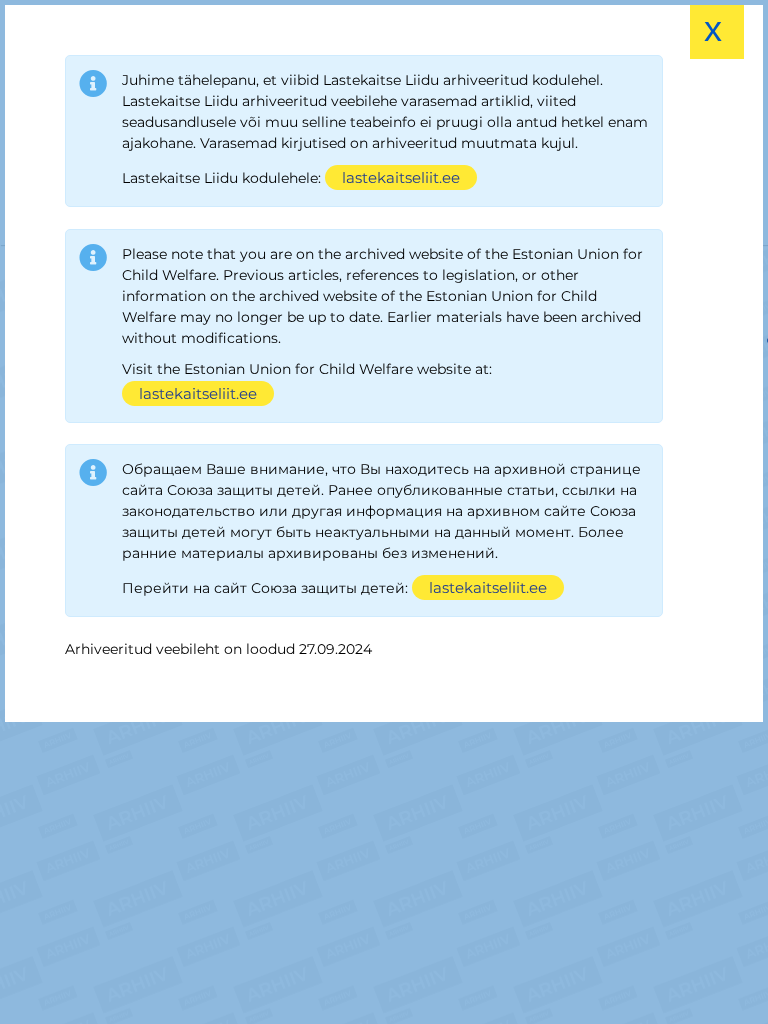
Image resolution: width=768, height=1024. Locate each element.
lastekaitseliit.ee (401, 177)
